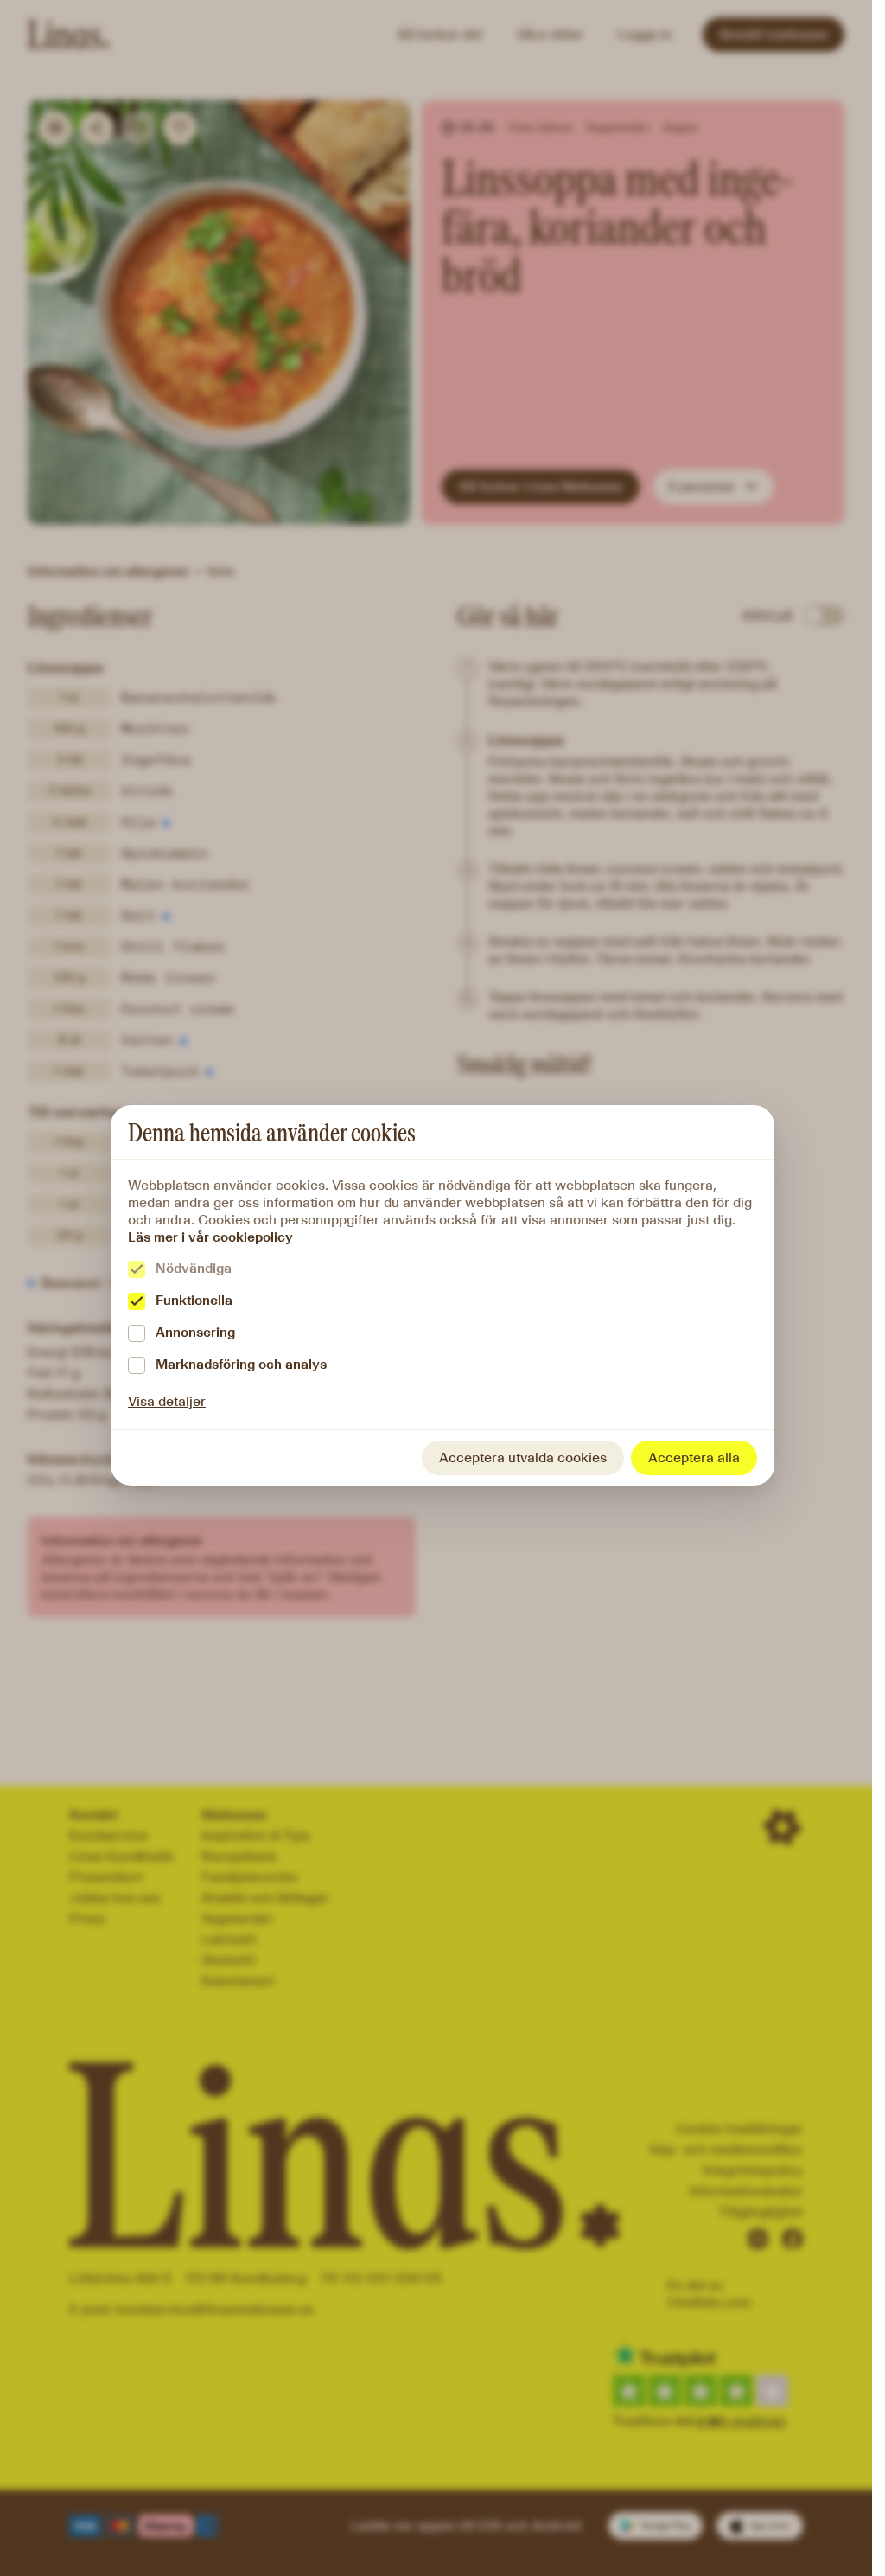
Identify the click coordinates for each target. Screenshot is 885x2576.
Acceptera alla (694, 1457)
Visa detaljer (167, 1401)
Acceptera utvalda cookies (523, 1457)
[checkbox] (137, 1269)
